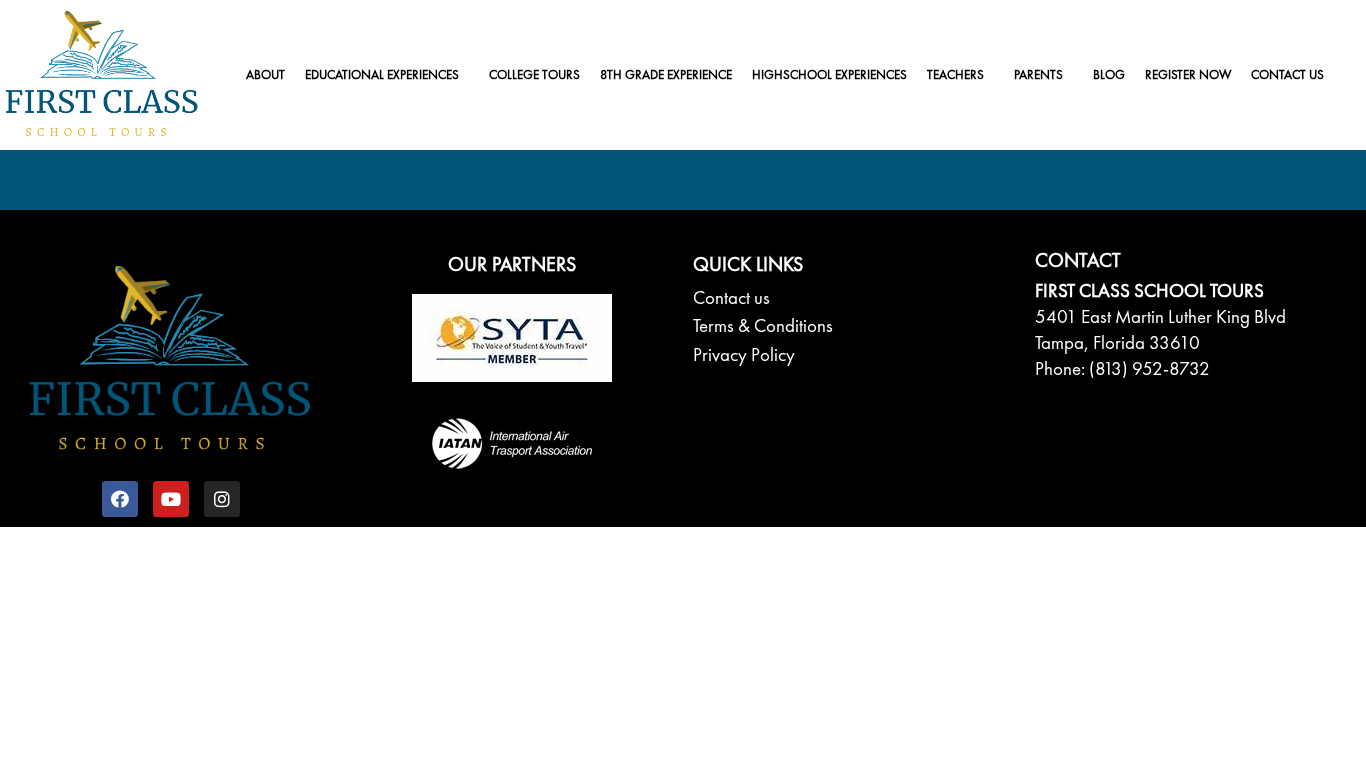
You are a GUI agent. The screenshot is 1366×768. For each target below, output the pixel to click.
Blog (1109, 74)
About (265, 74)
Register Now (1188, 74)
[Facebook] (120, 499)
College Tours (534, 74)
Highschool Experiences (829, 74)
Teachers (955, 74)
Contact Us (1287, 74)
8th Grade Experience (666, 74)
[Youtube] (171, 499)
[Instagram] (222, 499)
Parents (1038, 74)
